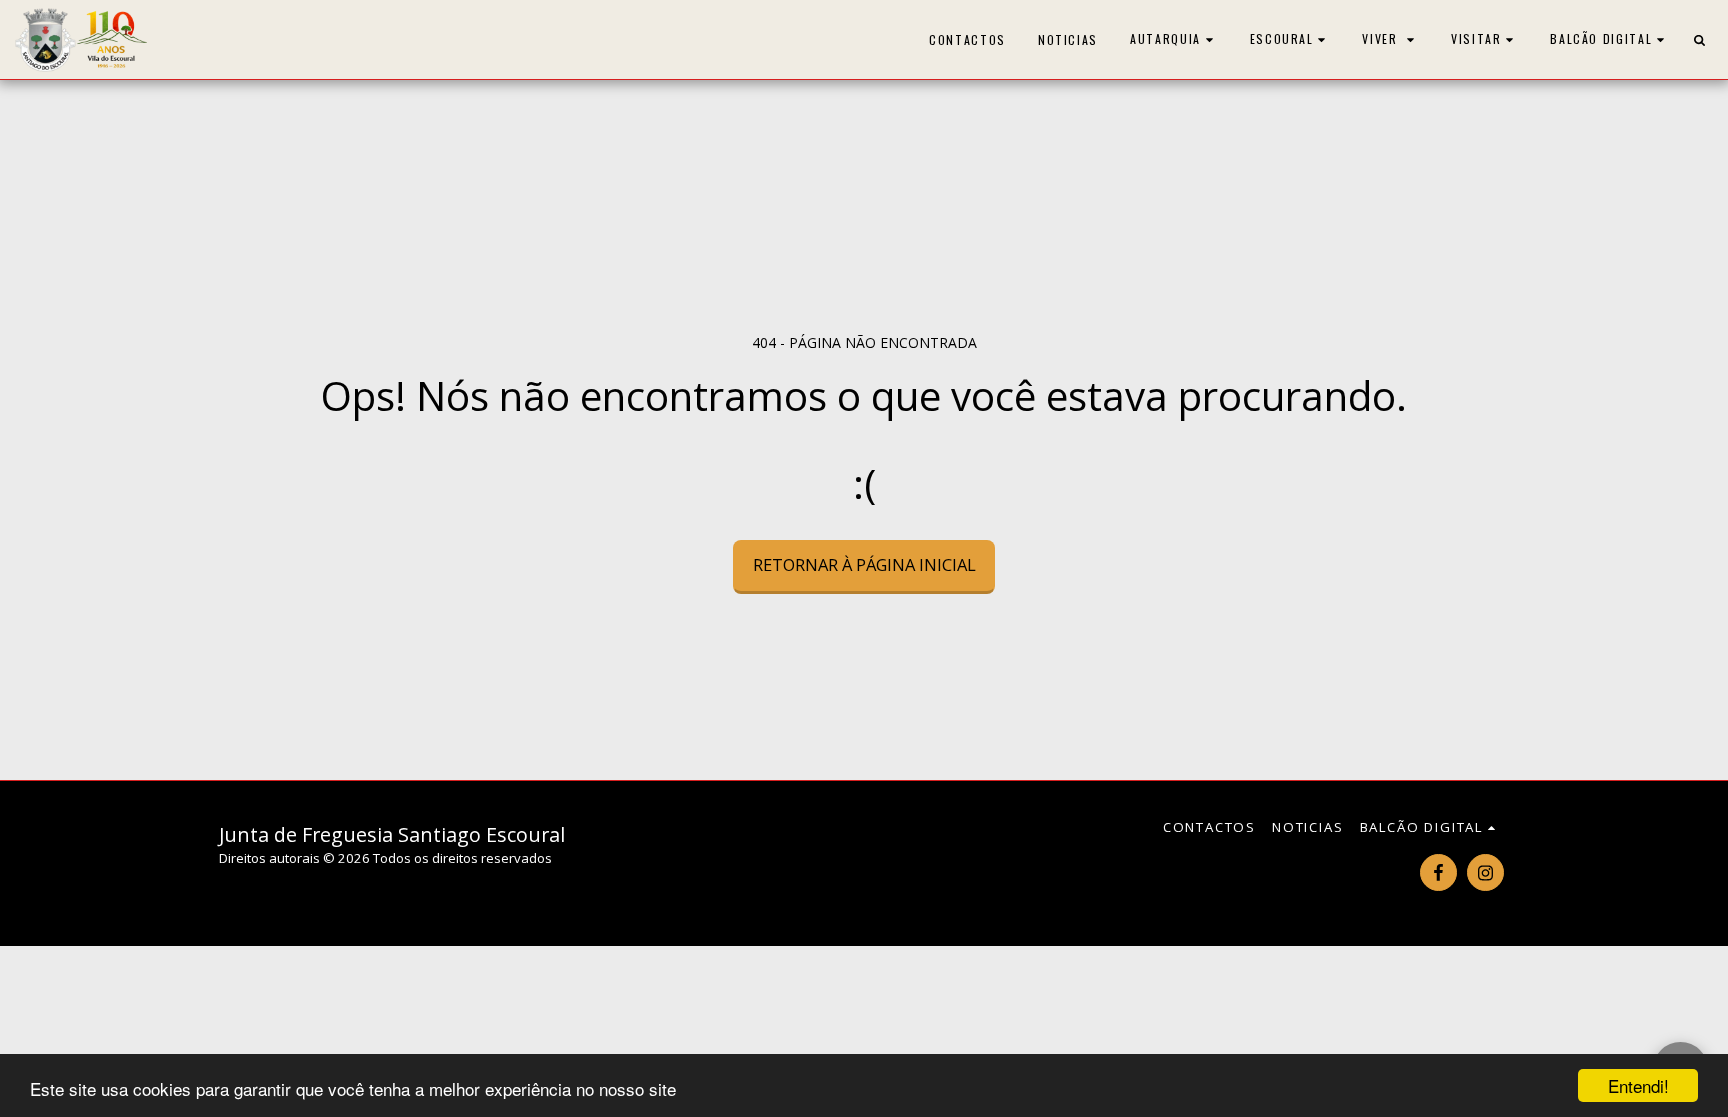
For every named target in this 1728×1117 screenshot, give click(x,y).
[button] (1174, 39)
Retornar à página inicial (864, 564)
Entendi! (1638, 1085)
